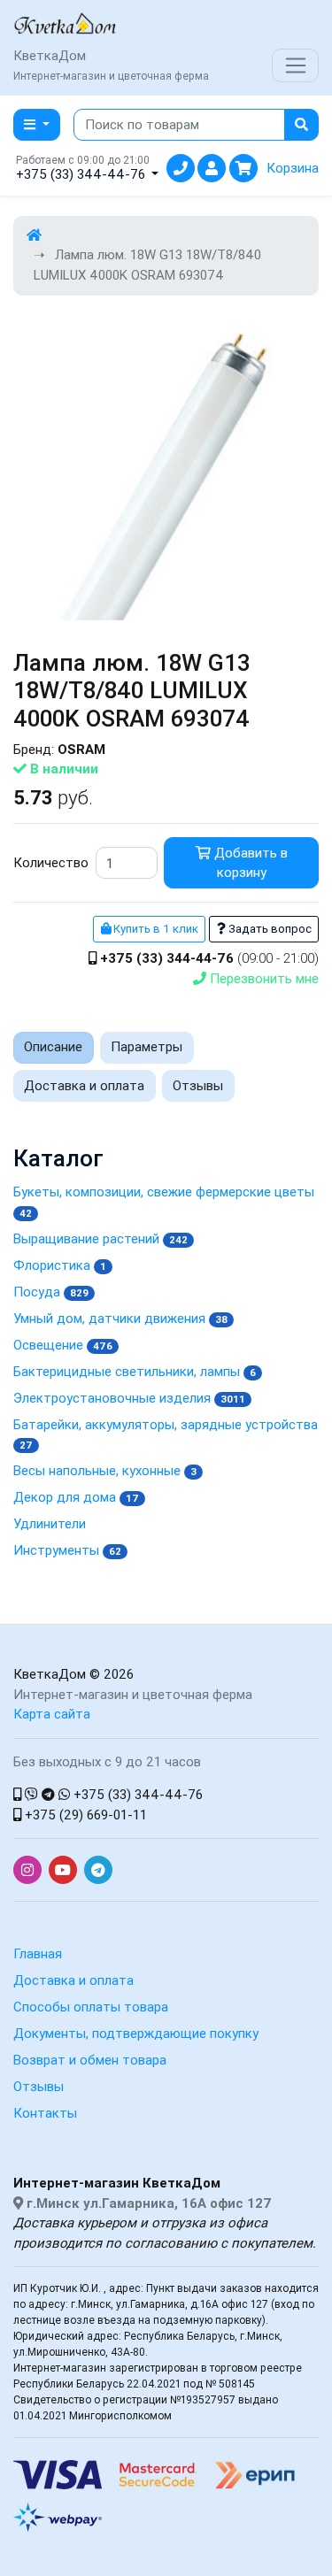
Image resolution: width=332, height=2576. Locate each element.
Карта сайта (52, 1714)
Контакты (45, 2113)
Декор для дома (76, 1497)
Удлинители (50, 1523)
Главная (38, 1953)
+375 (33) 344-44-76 (136, 1794)
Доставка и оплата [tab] (84, 1085)
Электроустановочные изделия (129, 1398)
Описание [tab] (53, 1046)
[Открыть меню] (295, 65)
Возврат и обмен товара (90, 2060)
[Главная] (34, 235)
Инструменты (67, 1550)
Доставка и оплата (73, 1980)
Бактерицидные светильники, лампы (135, 1371)
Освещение (63, 1345)
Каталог (58, 1159)
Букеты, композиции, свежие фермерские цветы (164, 1201)
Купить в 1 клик (154, 929)
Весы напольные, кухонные (105, 1470)
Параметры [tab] (147, 1046)
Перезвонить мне (263, 978)
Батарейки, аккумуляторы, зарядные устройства (166, 1434)
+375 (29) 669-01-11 (84, 1815)
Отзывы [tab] (198, 1085)
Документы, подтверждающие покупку (136, 2033)
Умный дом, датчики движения (120, 1318)
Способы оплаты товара (91, 2007)
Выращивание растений (100, 1238)
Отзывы (39, 2086)
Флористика (60, 1265)
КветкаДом (50, 1674)
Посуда (51, 1292)
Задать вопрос (269, 929)
